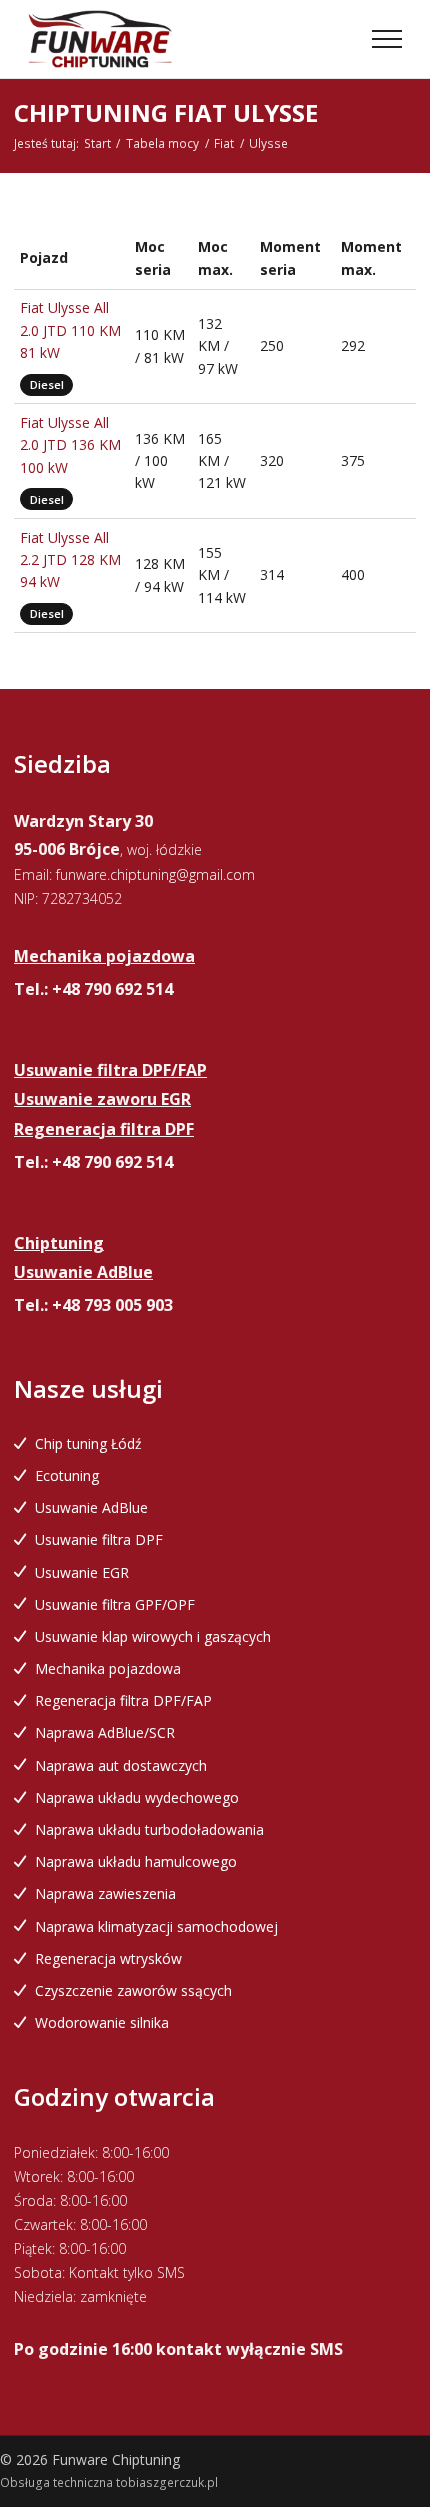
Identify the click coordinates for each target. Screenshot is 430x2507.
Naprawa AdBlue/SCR (105, 1732)
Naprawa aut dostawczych (121, 1765)
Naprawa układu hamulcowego (136, 1861)
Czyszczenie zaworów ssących (133, 1990)
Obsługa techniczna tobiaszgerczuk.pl (109, 2482)
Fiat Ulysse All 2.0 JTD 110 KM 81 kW (70, 330)
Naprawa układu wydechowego (137, 1797)
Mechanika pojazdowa (108, 1668)
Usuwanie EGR (82, 1572)
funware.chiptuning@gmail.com (155, 874)
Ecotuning (67, 1475)
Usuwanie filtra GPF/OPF (115, 1604)
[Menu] (387, 39)
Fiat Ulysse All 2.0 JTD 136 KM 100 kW (70, 445)
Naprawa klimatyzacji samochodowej (156, 1926)
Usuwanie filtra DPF (99, 1539)
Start (97, 143)
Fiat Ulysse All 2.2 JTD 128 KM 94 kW (70, 560)
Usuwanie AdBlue (91, 1507)
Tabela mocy (162, 143)
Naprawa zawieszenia (105, 1893)
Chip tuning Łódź (88, 1443)
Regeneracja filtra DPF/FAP (123, 1700)
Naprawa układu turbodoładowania (149, 1829)
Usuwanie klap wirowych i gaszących (153, 1636)
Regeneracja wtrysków (108, 1958)
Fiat (224, 143)
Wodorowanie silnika (102, 2022)
